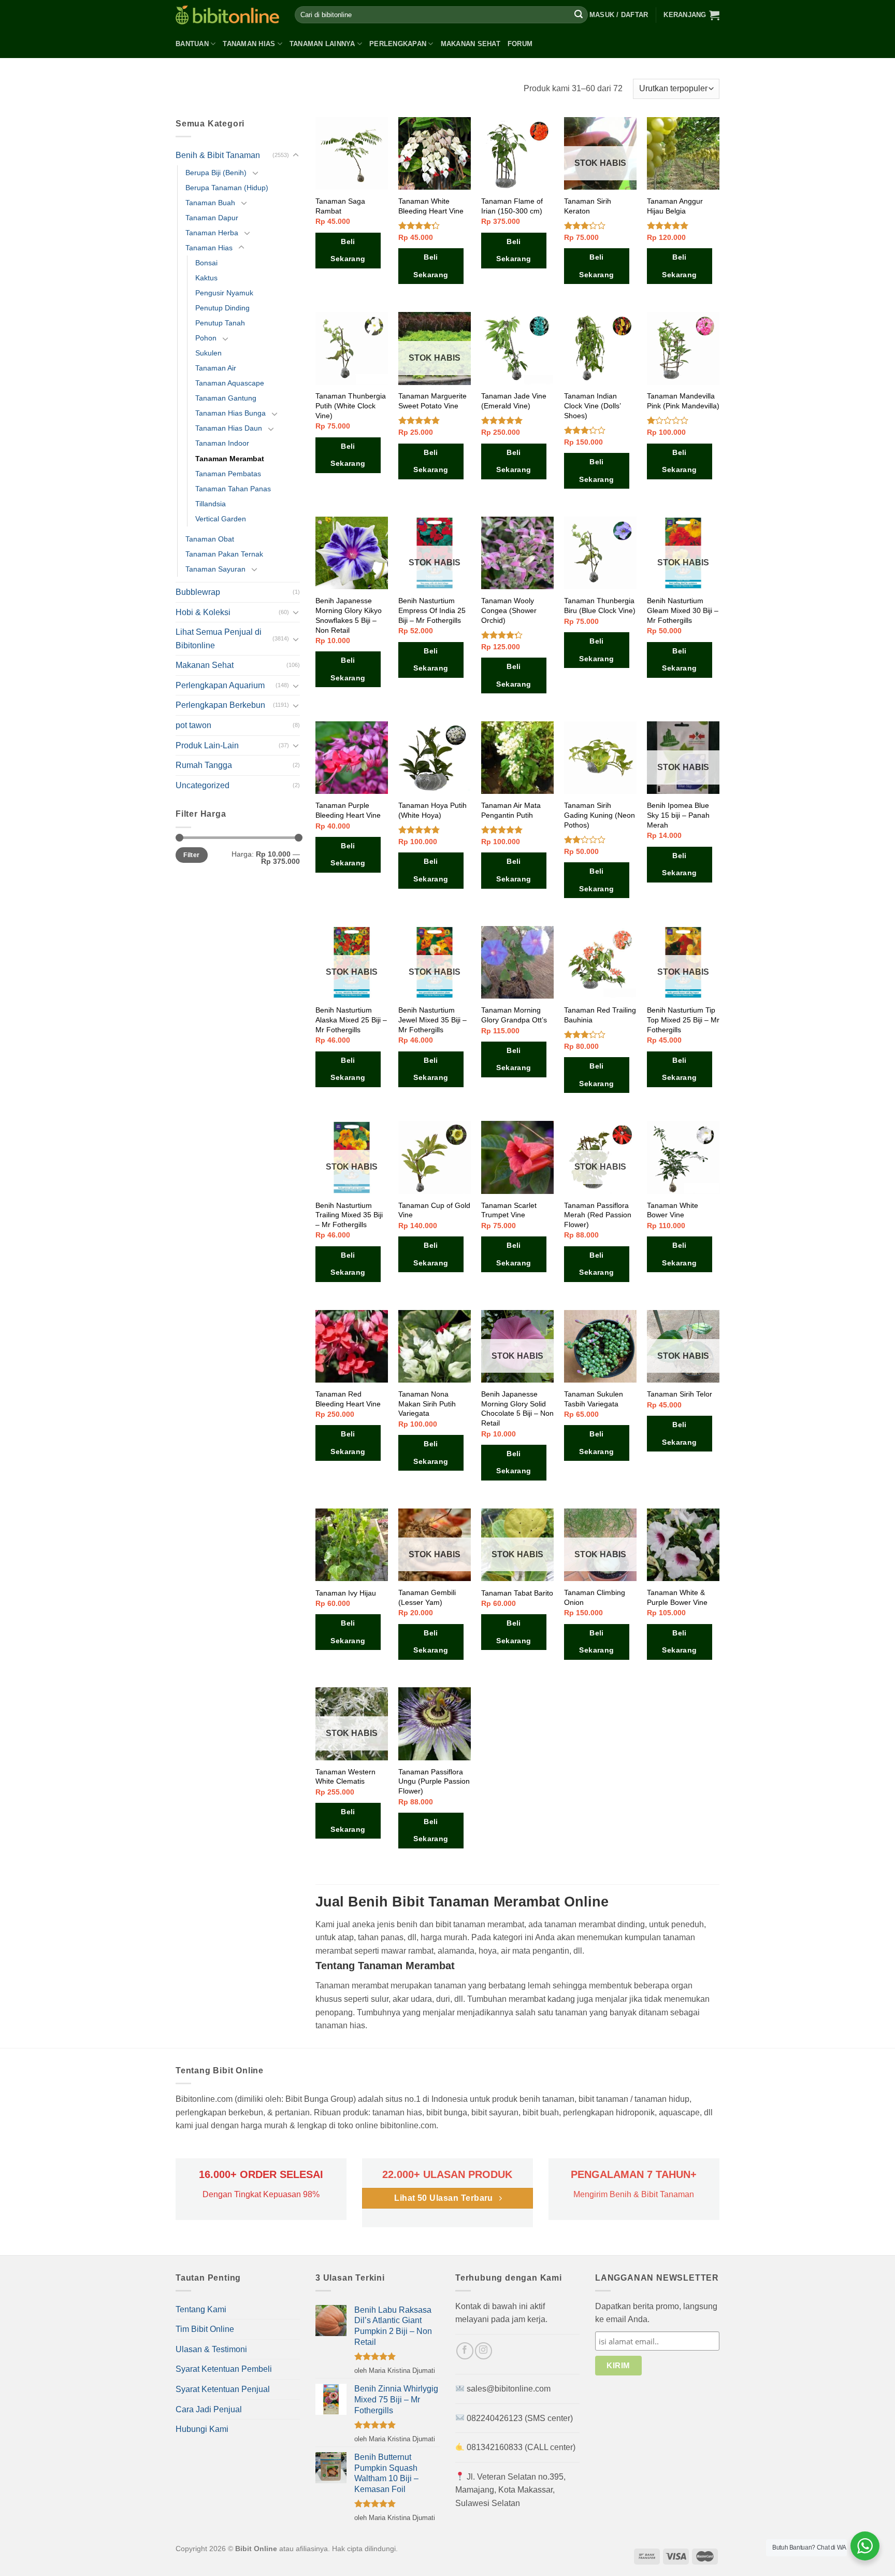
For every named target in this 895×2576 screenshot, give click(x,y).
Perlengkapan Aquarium (220, 685)
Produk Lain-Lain (207, 745)
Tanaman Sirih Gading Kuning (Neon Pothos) (600, 815)
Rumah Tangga (204, 765)
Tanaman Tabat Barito (517, 1593)
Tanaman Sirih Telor (680, 1394)
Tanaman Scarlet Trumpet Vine (509, 1210)
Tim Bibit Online (205, 2329)
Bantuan (192, 44)
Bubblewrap (198, 592)
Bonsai (206, 263)
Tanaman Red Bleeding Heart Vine (348, 1399)
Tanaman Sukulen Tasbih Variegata (594, 1399)
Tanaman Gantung (226, 398)
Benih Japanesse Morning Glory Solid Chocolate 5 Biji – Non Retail (517, 1408)
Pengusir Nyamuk (224, 293)
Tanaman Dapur (212, 218)
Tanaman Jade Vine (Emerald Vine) (514, 401)
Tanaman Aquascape (230, 383)
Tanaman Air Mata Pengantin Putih (511, 810)
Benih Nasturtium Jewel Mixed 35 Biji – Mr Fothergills (432, 1020)
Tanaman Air (216, 368)
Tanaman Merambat (230, 459)
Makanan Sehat (471, 44)
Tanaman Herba (212, 233)
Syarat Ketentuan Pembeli (224, 2369)
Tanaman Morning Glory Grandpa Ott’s (514, 1015)
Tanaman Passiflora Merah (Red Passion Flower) (598, 1215)
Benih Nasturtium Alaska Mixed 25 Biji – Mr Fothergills (351, 1020)
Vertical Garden (221, 519)
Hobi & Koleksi (203, 612)
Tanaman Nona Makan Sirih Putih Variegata (427, 1404)
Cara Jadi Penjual (209, 2409)
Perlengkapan (398, 44)
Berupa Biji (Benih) (216, 173)
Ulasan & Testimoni (211, 2349)
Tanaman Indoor (222, 443)
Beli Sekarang (348, 250)
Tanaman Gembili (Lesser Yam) (427, 1597)
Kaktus (206, 278)
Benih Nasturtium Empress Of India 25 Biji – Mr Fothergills (432, 610)
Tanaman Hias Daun (229, 428)
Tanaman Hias (249, 44)
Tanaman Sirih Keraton (588, 206)
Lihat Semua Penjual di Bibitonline (219, 639)
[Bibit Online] (227, 15)
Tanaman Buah (210, 203)
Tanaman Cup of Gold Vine (434, 1210)
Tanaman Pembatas (228, 474)
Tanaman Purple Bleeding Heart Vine (348, 810)
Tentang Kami (201, 2309)
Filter (191, 855)
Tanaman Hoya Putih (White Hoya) (432, 810)
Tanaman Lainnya (322, 44)
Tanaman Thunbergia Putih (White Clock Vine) (351, 405)
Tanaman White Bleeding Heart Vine (431, 206)
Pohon (206, 338)
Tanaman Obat (210, 539)
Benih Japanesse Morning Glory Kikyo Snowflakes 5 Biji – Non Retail (349, 615)
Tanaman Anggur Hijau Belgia (675, 206)
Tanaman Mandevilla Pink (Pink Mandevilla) (683, 401)
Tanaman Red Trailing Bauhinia (600, 1015)
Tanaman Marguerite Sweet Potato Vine (432, 401)
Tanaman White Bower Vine (673, 1210)
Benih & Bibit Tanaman (218, 155)
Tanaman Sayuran (215, 569)
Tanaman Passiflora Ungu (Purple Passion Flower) (434, 1781)
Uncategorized (203, 785)
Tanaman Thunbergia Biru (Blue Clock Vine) (600, 606)
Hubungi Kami (202, 2429)
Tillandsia (211, 504)
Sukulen (208, 353)
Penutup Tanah (220, 323)
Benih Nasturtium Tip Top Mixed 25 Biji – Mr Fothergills (683, 1020)
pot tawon (193, 725)
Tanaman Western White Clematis (345, 1777)
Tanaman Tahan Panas (233, 489)
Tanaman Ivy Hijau (346, 1593)
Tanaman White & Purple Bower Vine (677, 1597)
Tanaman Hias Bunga (230, 413)
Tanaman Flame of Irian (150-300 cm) (512, 206)
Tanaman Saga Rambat (340, 206)
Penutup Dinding (222, 308)
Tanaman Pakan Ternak (224, 554)
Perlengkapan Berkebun (220, 705)
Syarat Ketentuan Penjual (223, 2389)
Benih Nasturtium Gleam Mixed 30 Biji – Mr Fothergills (683, 610)
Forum (520, 44)
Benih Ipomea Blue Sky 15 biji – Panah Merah (678, 815)
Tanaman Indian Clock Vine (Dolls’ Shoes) (592, 405)
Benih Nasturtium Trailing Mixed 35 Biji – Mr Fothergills (349, 1215)
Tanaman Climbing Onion (595, 1597)
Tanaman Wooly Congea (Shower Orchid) (509, 610)
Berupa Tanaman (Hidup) (227, 188)
